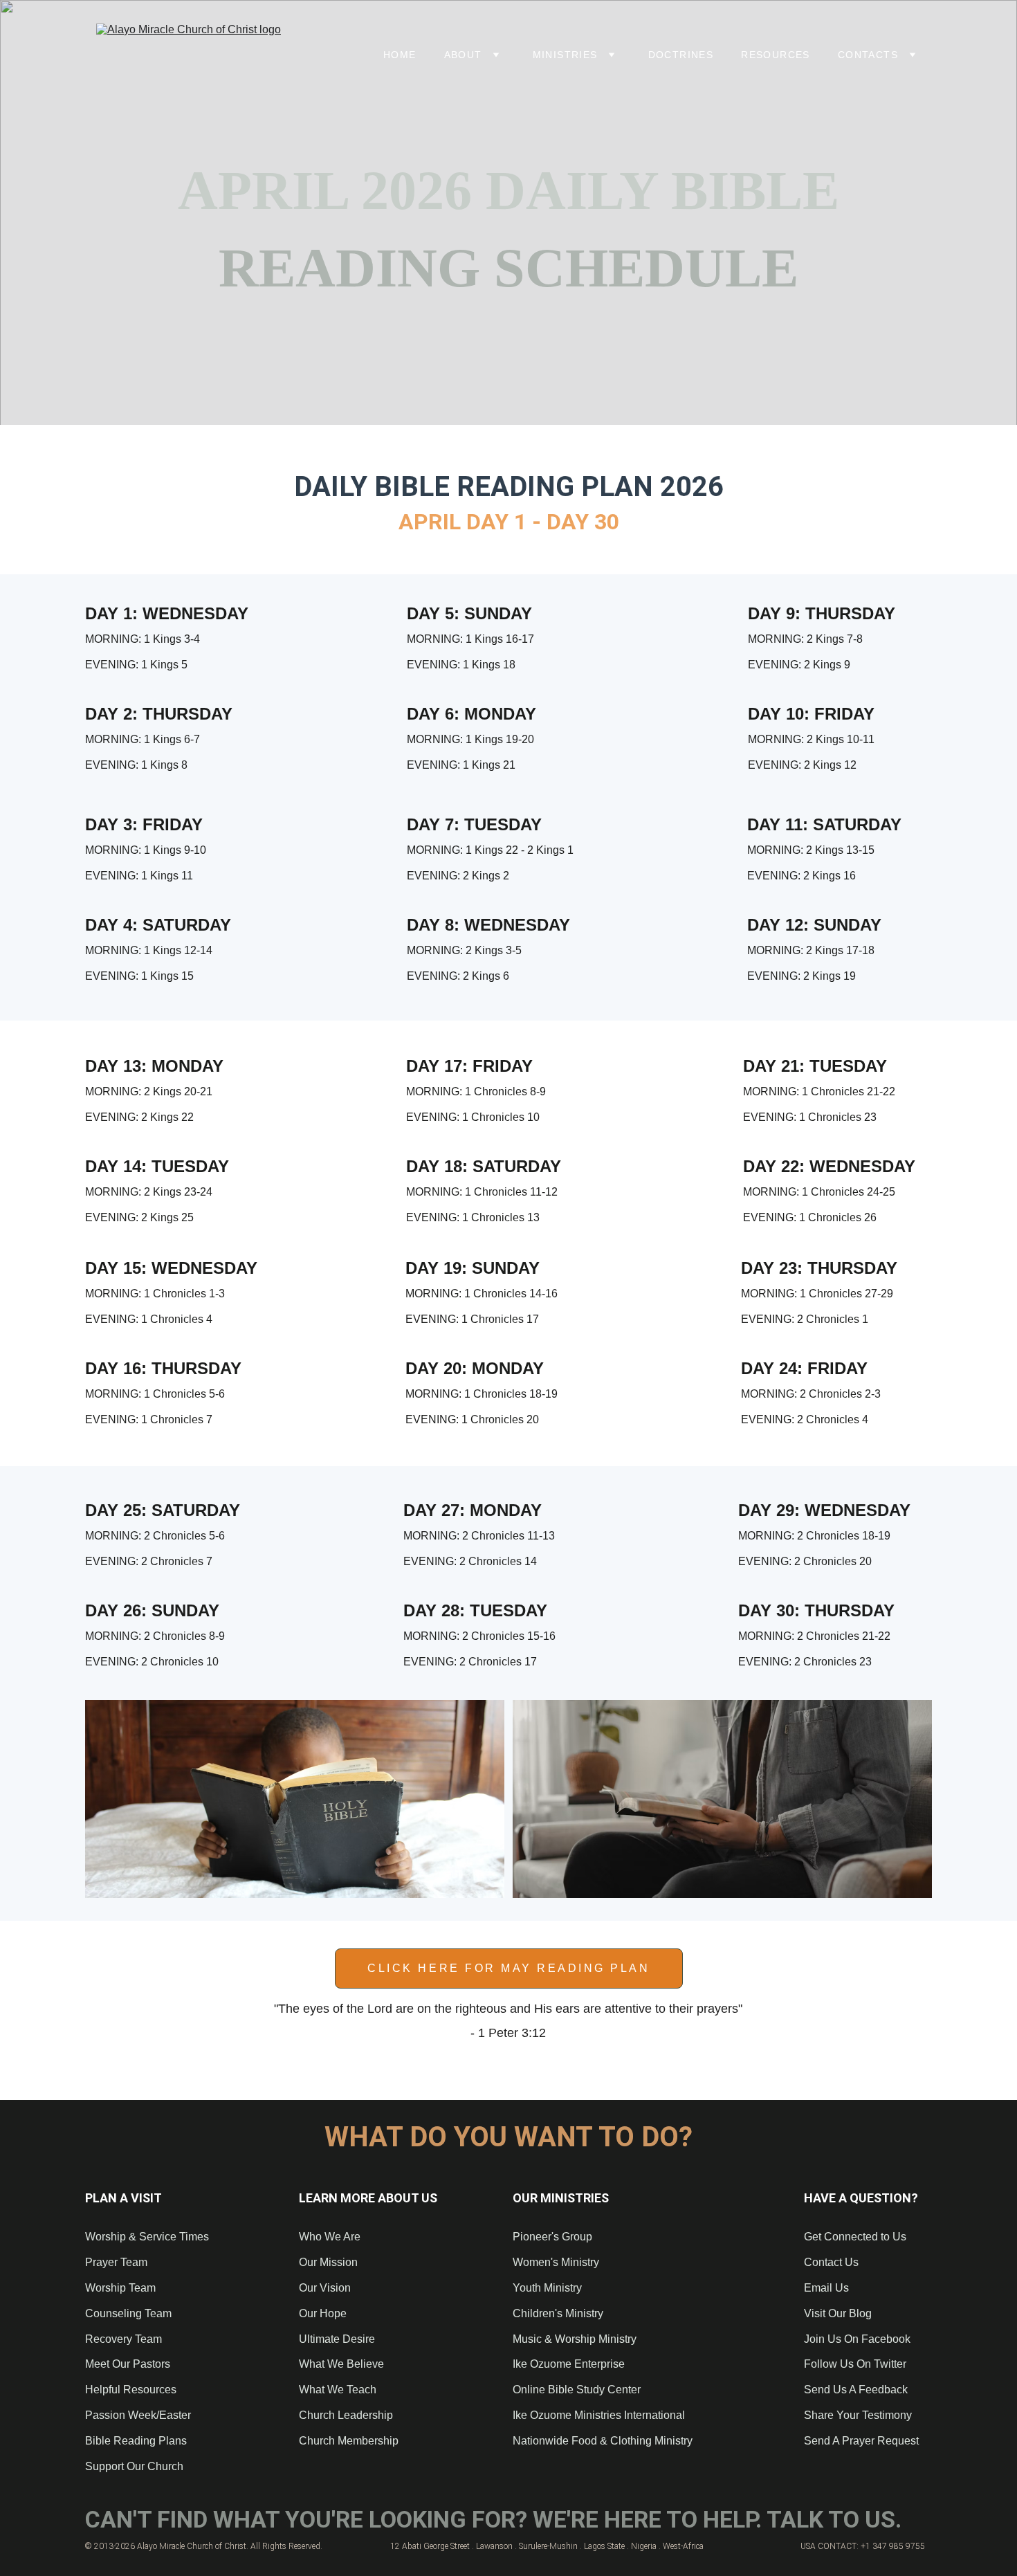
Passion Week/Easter (138, 2415)
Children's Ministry (558, 2313)
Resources (776, 55)
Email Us (826, 2288)
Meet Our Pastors (128, 2364)
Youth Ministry (547, 2288)
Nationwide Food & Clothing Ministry (603, 2441)
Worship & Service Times (147, 2237)
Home (400, 55)
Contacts (868, 55)
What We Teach (338, 2390)
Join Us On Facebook (857, 2339)
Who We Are (330, 2237)
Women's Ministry (556, 2262)
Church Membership (349, 2441)
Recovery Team (123, 2339)
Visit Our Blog (838, 2313)
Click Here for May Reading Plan (508, 1968)
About (463, 55)
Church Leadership (346, 2415)
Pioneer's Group (552, 2237)
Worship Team (120, 2288)
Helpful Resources (131, 2390)
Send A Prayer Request (861, 2441)
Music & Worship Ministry (575, 2339)
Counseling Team (130, 2313)
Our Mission (328, 2262)
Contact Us (831, 2262)
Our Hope (323, 2313)
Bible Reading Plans (136, 2441)
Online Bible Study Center (577, 2390)
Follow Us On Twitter (855, 2364)
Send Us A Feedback (856, 2390)
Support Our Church (134, 2466)
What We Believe (341, 2364)
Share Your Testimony (858, 2415)
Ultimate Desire (337, 2339)
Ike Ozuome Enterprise (569, 2364)
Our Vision (325, 2288)
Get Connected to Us (855, 2237)
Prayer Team (116, 2262)
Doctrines (681, 55)
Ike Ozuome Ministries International (599, 2415)
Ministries (565, 55)
